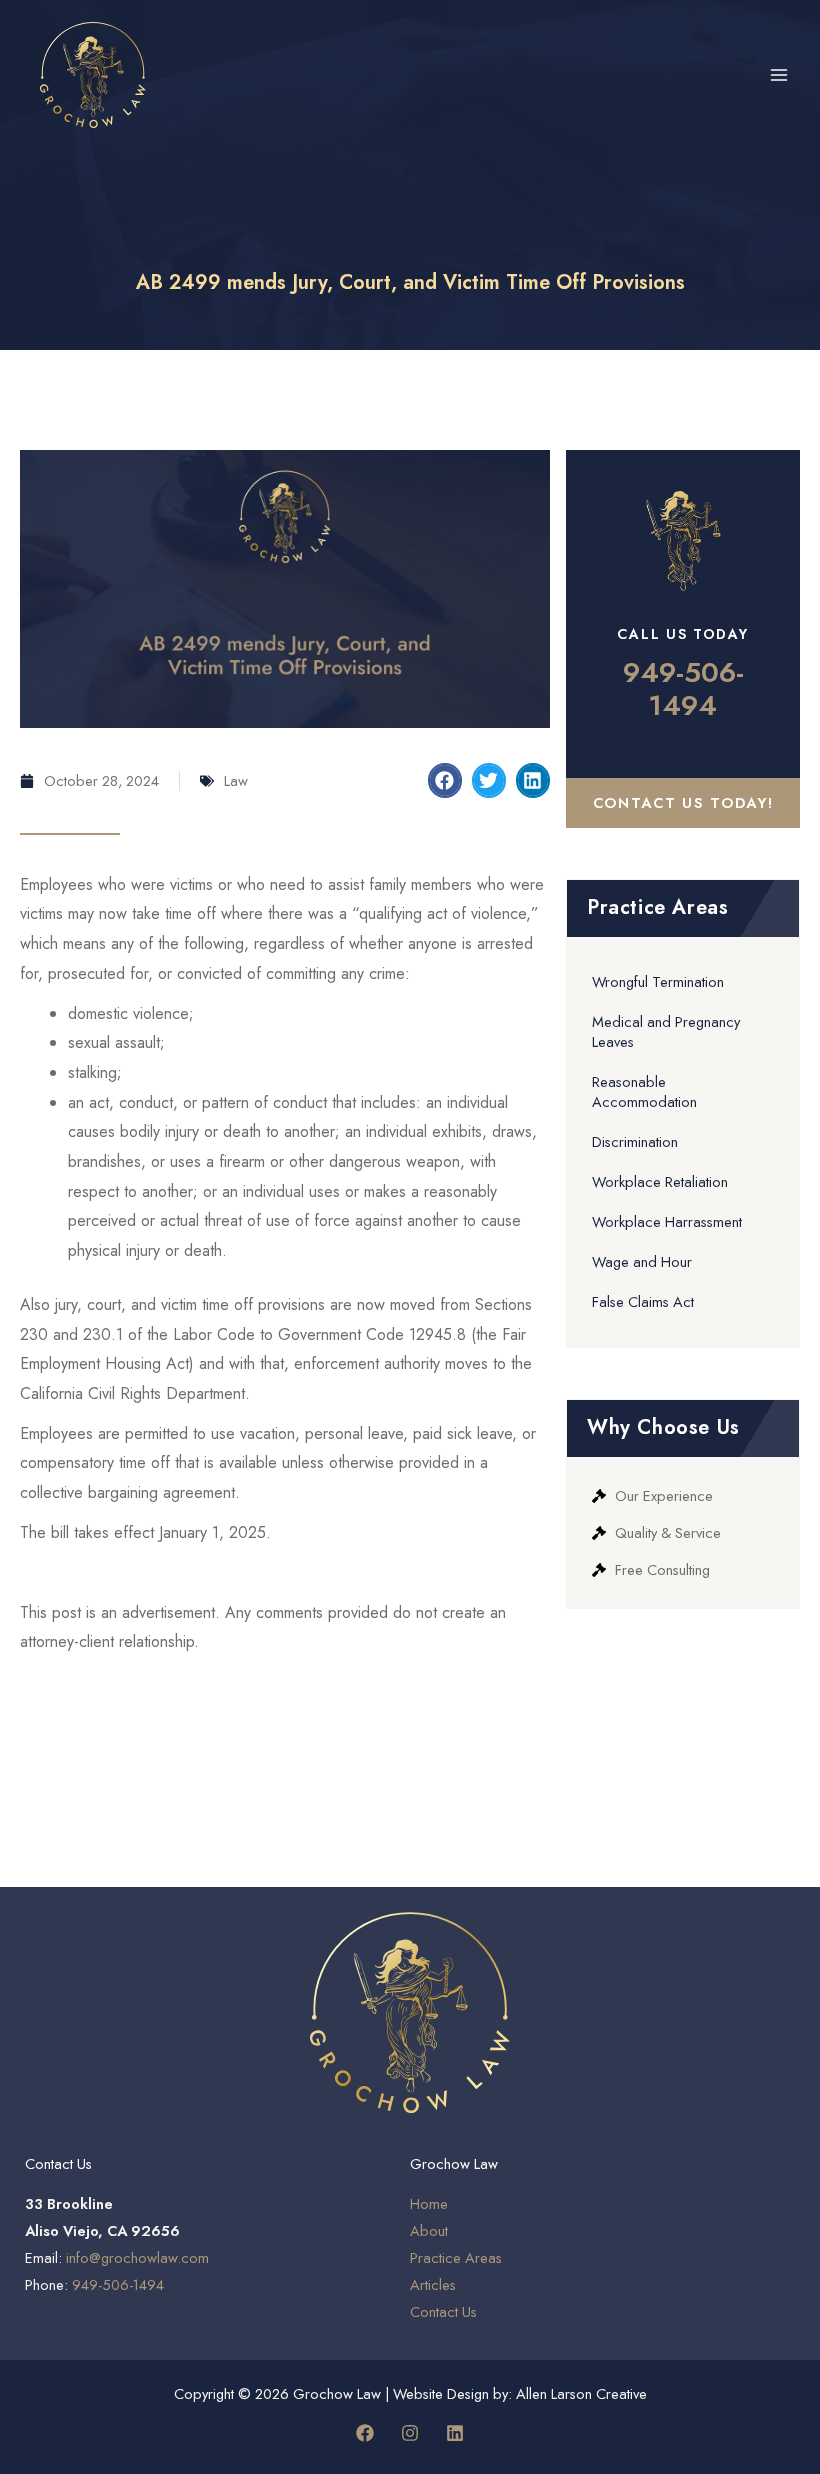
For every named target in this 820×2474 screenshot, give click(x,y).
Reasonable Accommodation (644, 1091)
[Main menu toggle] (779, 75)
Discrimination (635, 1141)
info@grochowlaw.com (137, 2257)
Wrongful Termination (658, 981)
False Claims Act (643, 1301)
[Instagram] (410, 2433)
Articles (433, 2284)
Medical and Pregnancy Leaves (666, 1031)
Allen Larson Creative (581, 2393)
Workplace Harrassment (667, 1221)
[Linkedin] (455, 2433)
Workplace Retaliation (660, 1181)
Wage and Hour (642, 1261)
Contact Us (443, 2311)
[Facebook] (365, 2433)
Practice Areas (456, 2257)
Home (429, 2203)
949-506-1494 (683, 689)
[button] (445, 780)
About (429, 2230)
